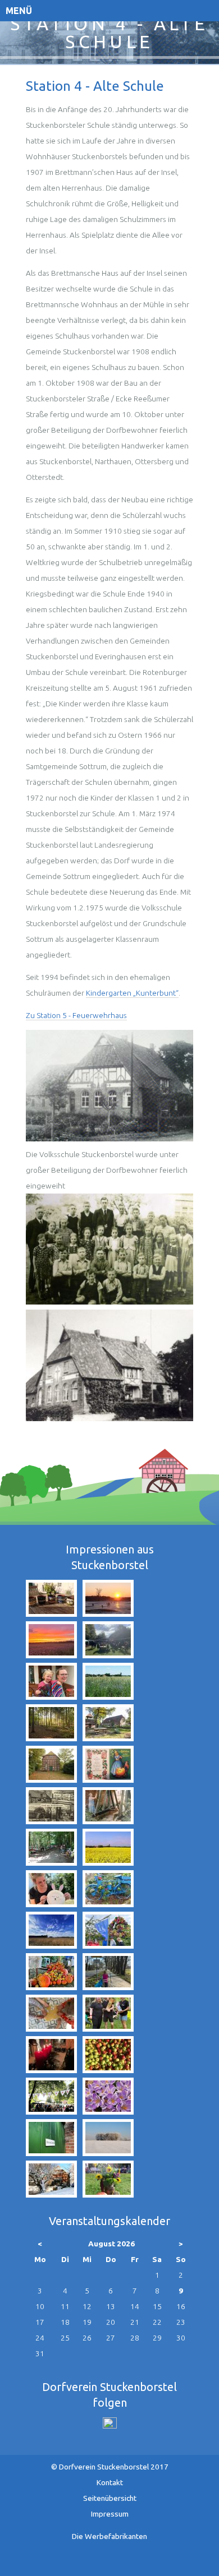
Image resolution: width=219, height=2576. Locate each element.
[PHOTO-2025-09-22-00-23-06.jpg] (51, 1655)
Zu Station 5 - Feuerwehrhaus (76, 1015)
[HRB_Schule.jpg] (109, 1418)
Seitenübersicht (110, 2498)
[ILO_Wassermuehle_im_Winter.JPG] (51, 2194)
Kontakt (110, 2482)
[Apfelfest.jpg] (108, 2194)
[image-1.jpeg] (108, 1821)
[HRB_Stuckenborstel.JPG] (51, 1821)
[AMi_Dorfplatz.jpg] (108, 1738)
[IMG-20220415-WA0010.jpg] (51, 1696)
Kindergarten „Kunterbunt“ (132, 993)
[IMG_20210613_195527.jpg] (51, 1613)
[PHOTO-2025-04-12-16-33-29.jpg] (51, 2028)
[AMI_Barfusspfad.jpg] (51, 1738)
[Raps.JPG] (108, 1862)
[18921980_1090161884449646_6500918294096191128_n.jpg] (51, 1862)
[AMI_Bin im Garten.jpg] (51, 2153)
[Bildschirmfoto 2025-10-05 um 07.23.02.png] (51, 2111)
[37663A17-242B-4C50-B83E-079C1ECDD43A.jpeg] (108, 1655)
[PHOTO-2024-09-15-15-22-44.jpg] (108, 1945)
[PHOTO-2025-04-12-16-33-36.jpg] (51, 1904)
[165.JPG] (108, 2111)
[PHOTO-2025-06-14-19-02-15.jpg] (108, 2028)
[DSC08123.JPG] (108, 2153)
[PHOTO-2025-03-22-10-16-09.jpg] (108, 1987)
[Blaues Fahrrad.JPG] (108, 1904)
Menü (19, 11)
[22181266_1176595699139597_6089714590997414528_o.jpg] (108, 2070)
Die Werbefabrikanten (109, 2536)
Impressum (110, 2514)
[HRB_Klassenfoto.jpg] (109, 1302)
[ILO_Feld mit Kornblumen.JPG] (108, 1696)
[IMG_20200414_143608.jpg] (51, 1945)
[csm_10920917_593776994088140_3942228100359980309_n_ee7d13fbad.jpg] (108, 1779)
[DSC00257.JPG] (108, 1613)
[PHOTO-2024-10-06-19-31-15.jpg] (51, 1987)
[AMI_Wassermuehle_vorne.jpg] (51, 1779)
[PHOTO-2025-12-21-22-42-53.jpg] (51, 2070)
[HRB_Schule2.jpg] (109, 1139)
